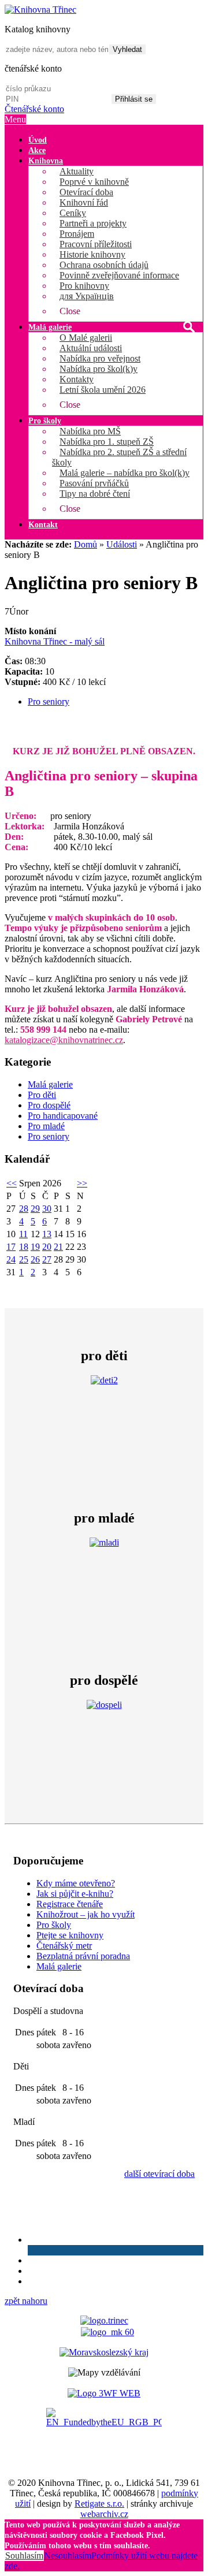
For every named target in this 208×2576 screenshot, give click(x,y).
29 (35, 1209)
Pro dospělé (49, 1105)
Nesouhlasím (68, 2555)
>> (82, 1183)
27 (47, 1259)
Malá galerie (50, 1084)
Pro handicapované (63, 1116)
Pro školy (54, 1925)
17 (11, 1247)
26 (35, 1259)
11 (23, 1234)
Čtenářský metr (64, 1946)
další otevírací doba (159, 2174)
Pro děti (42, 1095)
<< (12, 1183)
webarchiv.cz (104, 2514)
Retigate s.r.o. (99, 2504)
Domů (86, 544)
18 (24, 1247)
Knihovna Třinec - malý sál (55, 641)
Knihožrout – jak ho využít (86, 1914)
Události (122, 544)
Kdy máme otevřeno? (76, 1883)
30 (47, 1209)
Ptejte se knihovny (70, 1935)
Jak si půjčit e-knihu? (75, 1894)
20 (47, 1247)
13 (47, 1234)
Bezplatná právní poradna (83, 1956)
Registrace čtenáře (70, 1904)
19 (35, 1247)
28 (24, 1209)
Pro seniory (49, 701)
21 (58, 1247)
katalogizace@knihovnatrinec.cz (64, 1040)
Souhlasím (24, 2555)
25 (24, 1259)
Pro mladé (46, 1126)
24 (11, 1259)
